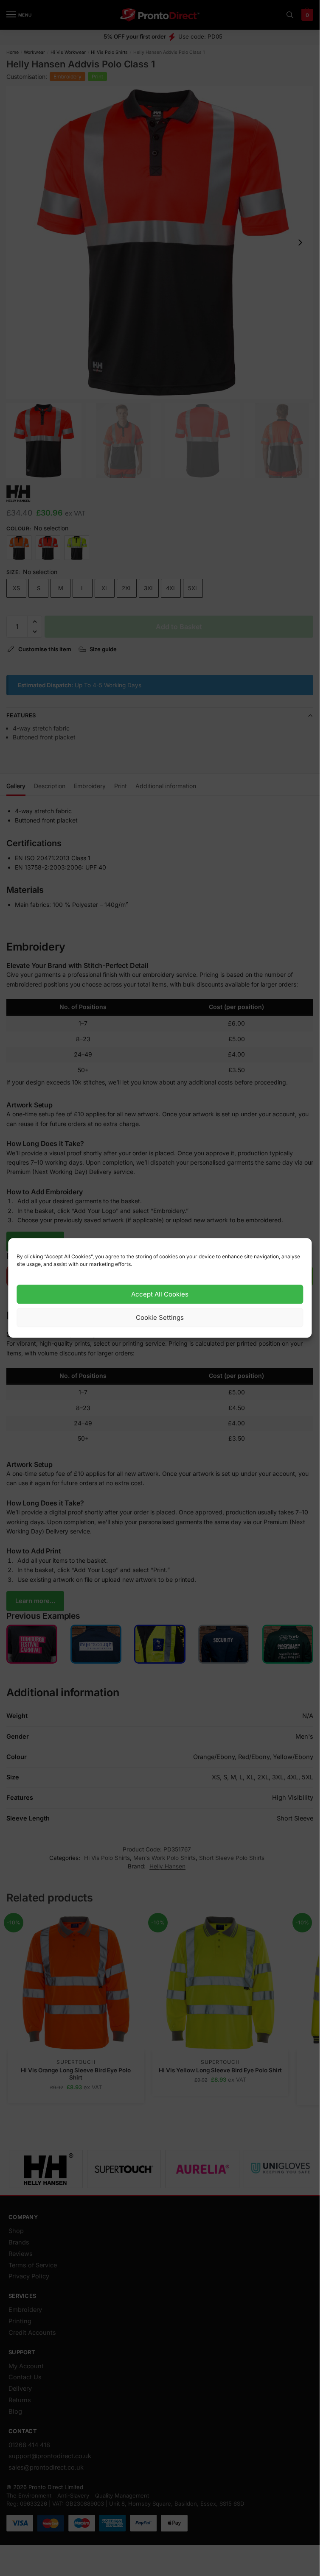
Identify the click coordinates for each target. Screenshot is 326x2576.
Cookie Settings (160, 1317)
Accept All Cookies (160, 1294)
